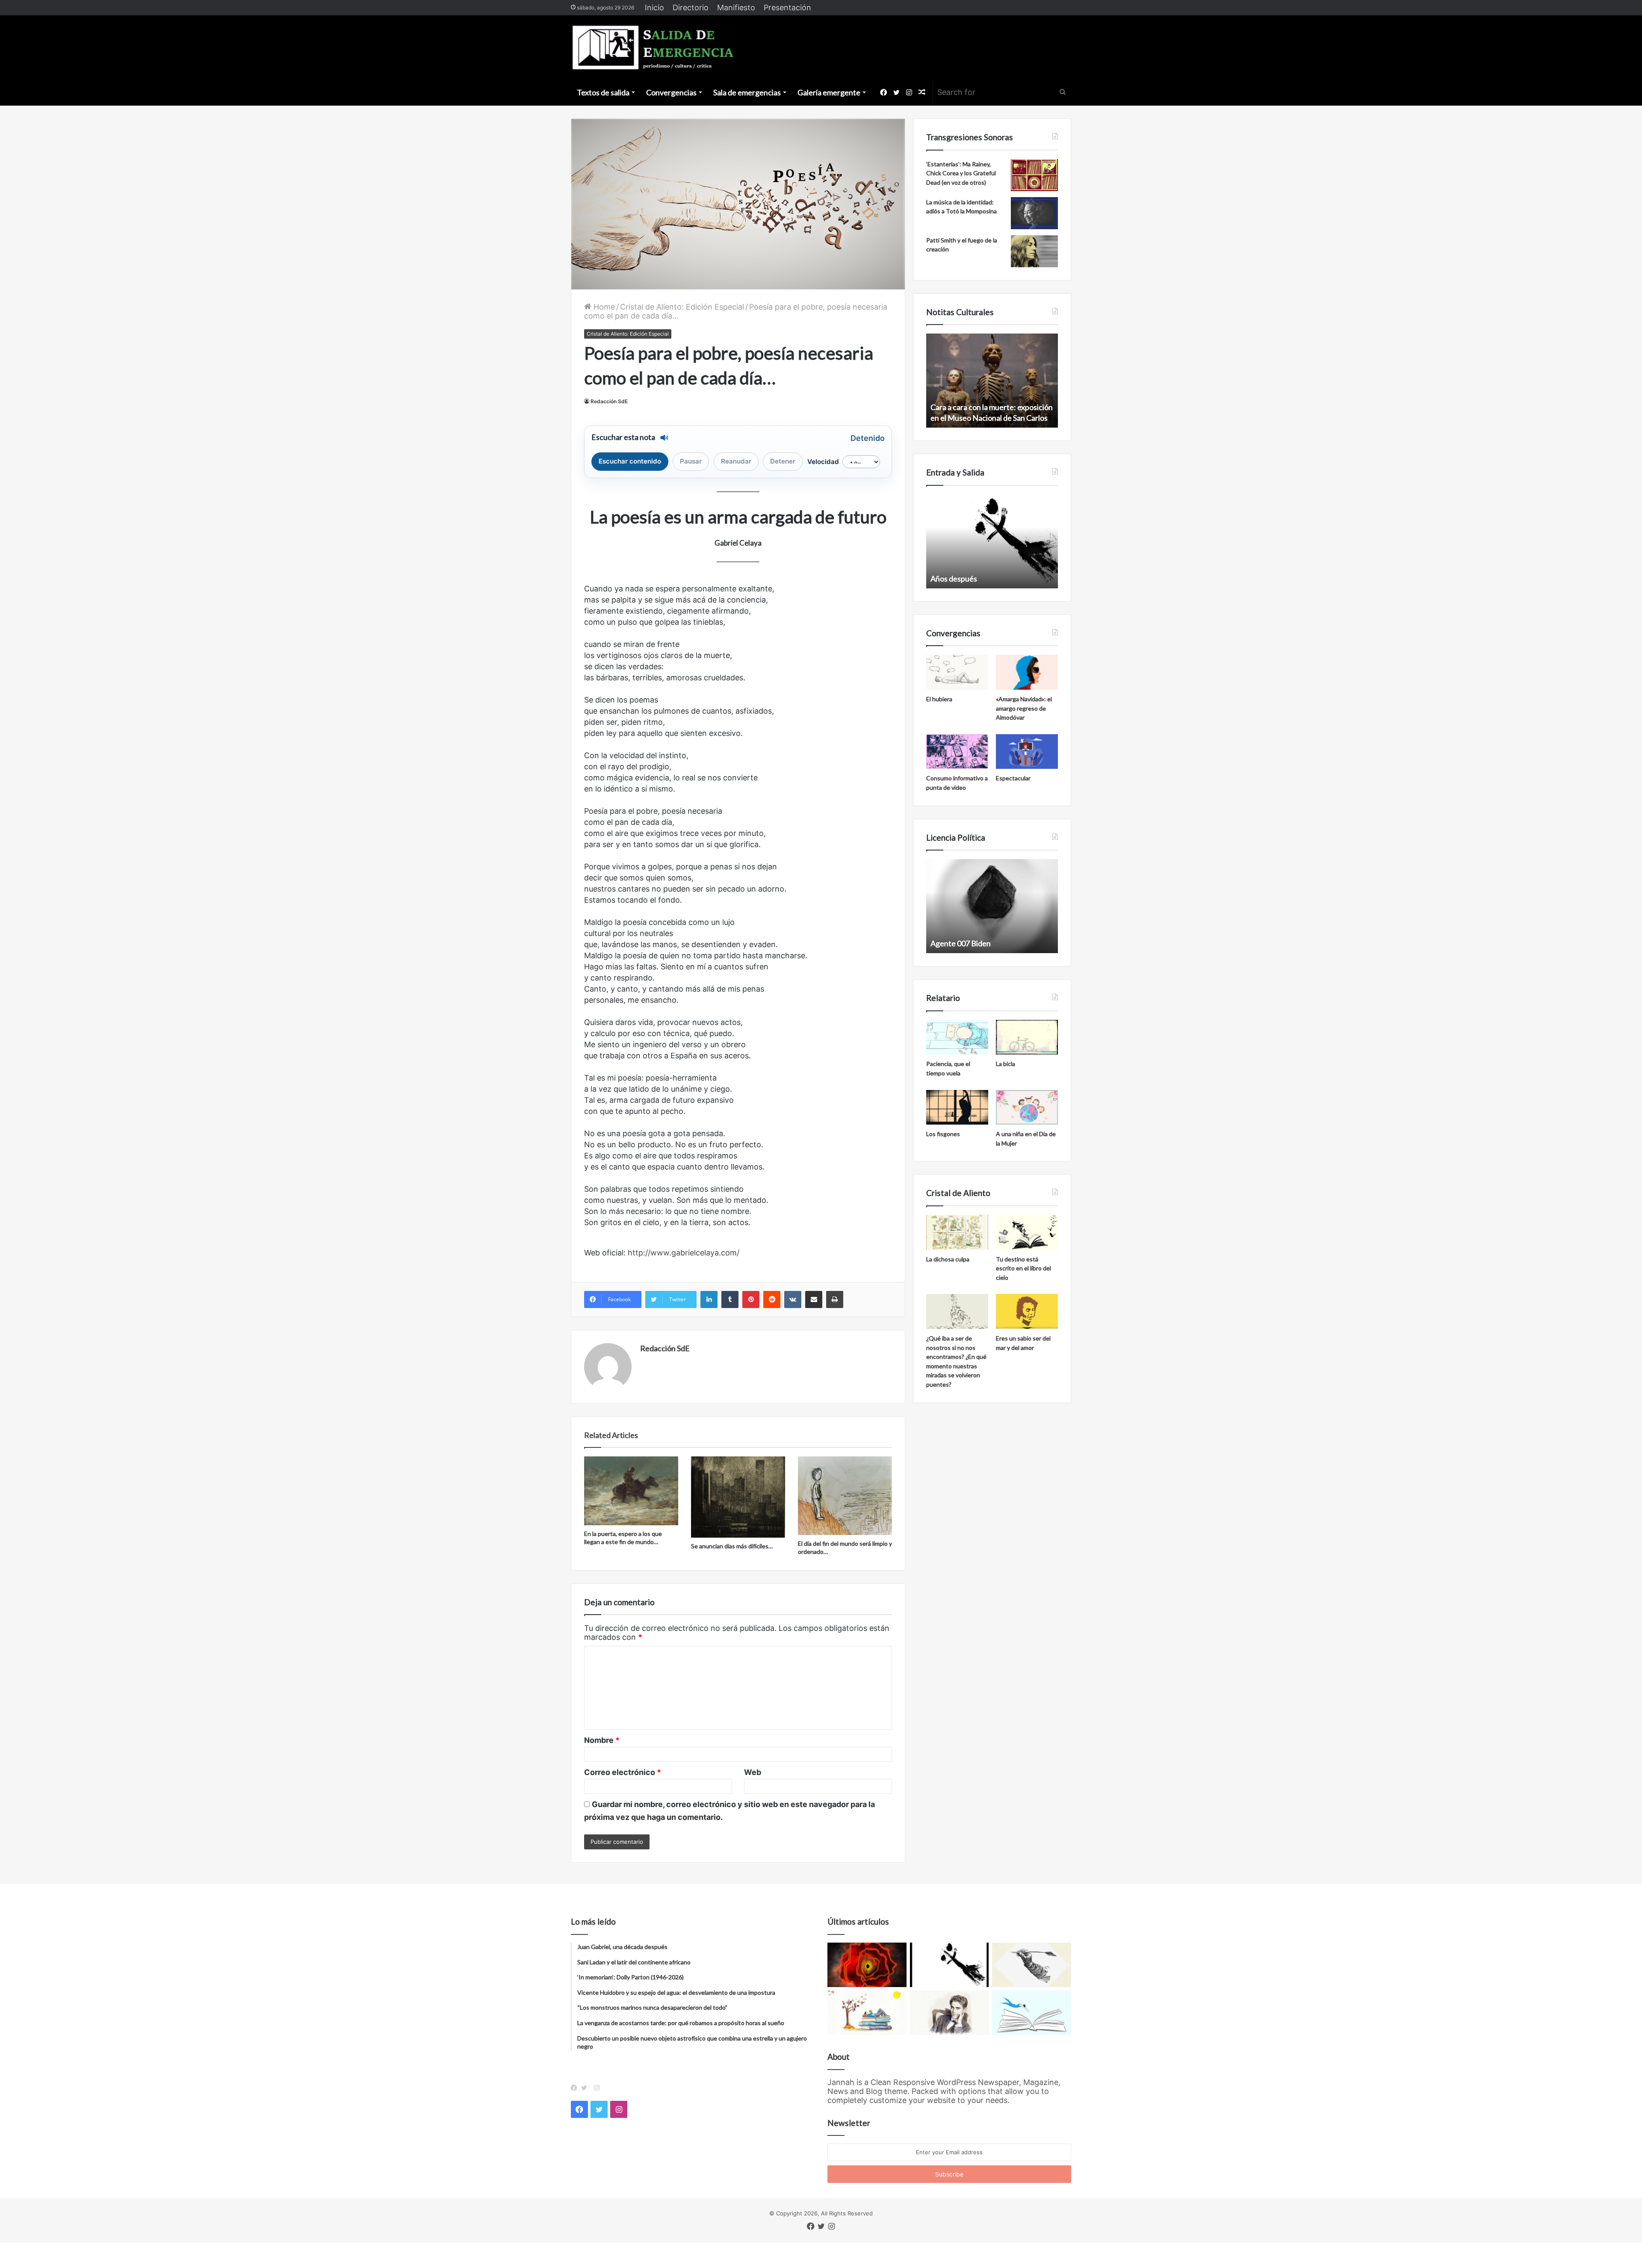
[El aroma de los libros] (867, 2013)
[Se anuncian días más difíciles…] (738, 1497)
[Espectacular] (1027, 752)
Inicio (654, 7)
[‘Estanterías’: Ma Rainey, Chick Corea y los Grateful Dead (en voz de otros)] (1034, 175)
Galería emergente (829, 92)
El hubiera (939, 699)
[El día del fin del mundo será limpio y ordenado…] (845, 1496)
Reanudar (736, 461)
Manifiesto (736, 7)
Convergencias (671, 92)
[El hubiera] (957, 672)
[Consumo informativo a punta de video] (957, 752)
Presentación (787, 7)
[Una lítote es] (949, 1965)
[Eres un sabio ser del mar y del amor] (1027, 1311)
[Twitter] (586, 2088)
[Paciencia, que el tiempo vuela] (957, 1037)
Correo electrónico (623, 1772)
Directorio (691, 7)
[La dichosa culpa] (957, 1232)
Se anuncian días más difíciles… (732, 1546)
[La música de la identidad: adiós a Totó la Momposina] (1034, 213)
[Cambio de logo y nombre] (1032, 1965)
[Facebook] (576, 2088)
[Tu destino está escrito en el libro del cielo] (1027, 1232)
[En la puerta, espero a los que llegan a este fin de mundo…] (631, 1491)
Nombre (602, 1740)
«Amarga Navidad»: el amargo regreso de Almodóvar (1024, 708)
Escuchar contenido (630, 461)
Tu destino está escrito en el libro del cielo (1023, 1268)
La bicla (1006, 1064)
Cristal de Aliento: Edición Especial (682, 307)
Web (753, 1772)
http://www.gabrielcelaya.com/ (684, 1253)
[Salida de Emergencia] (654, 47)
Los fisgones (943, 1134)
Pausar (691, 461)
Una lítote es (951, 579)
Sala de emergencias (747, 92)
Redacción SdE (609, 401)
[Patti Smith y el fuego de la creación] (1034, 251)
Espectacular (1013, 778)
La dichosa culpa (948, 1259)
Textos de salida (603, 92)
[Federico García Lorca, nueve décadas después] (949, 2013)
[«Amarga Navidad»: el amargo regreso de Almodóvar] (1027, 672)
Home (603, 307)
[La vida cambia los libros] (1032, 2013)
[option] (992, 381)
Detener (783, 461)
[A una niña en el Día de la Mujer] (1027, 1107)
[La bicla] (1027, 1037)
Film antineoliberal (961, 943)
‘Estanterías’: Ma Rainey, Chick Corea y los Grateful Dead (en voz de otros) (961, 173)
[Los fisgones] (957, 1107)
